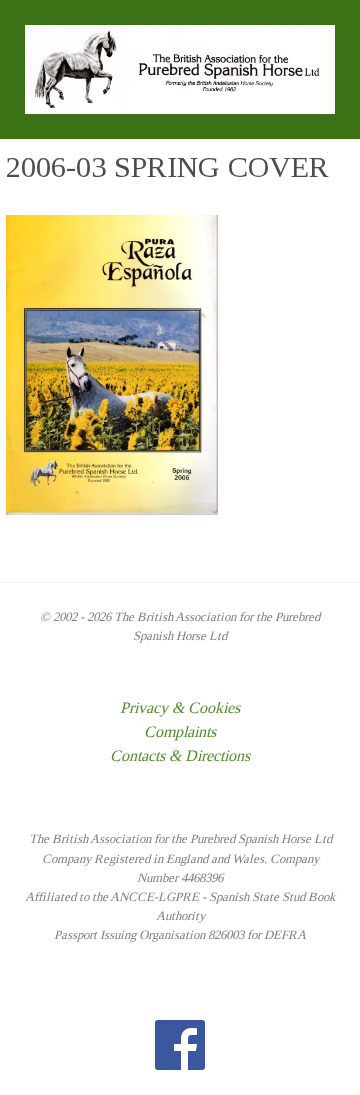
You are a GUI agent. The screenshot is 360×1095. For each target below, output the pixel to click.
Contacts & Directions (180, 755)
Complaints (180, 731)
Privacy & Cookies (180, 707)
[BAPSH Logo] (180, 67)
